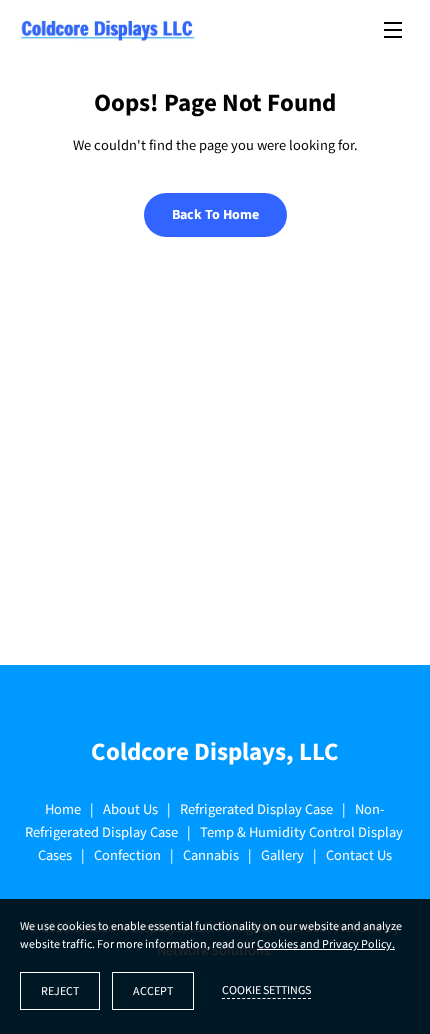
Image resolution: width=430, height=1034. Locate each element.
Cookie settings (266, 990)
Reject (60, 991)
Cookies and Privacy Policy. (326, 944)
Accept (153, 991)
